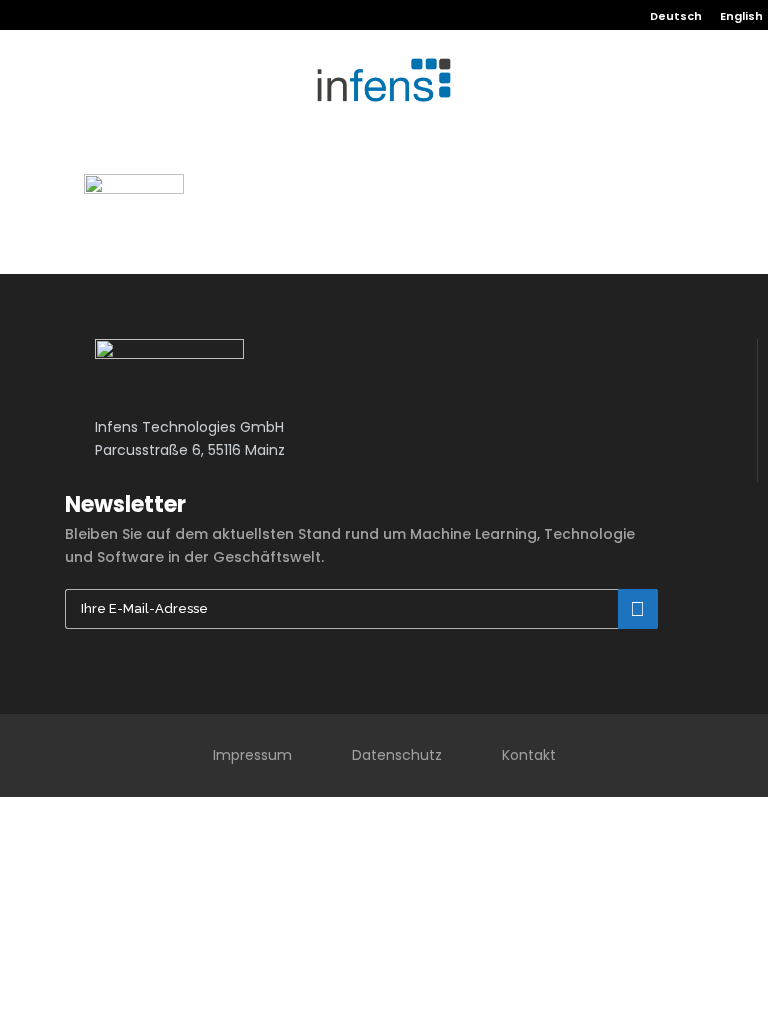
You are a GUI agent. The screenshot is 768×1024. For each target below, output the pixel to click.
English (741, 16)
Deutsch (676, 16)
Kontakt (529, 755)
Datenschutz (397, 755)
